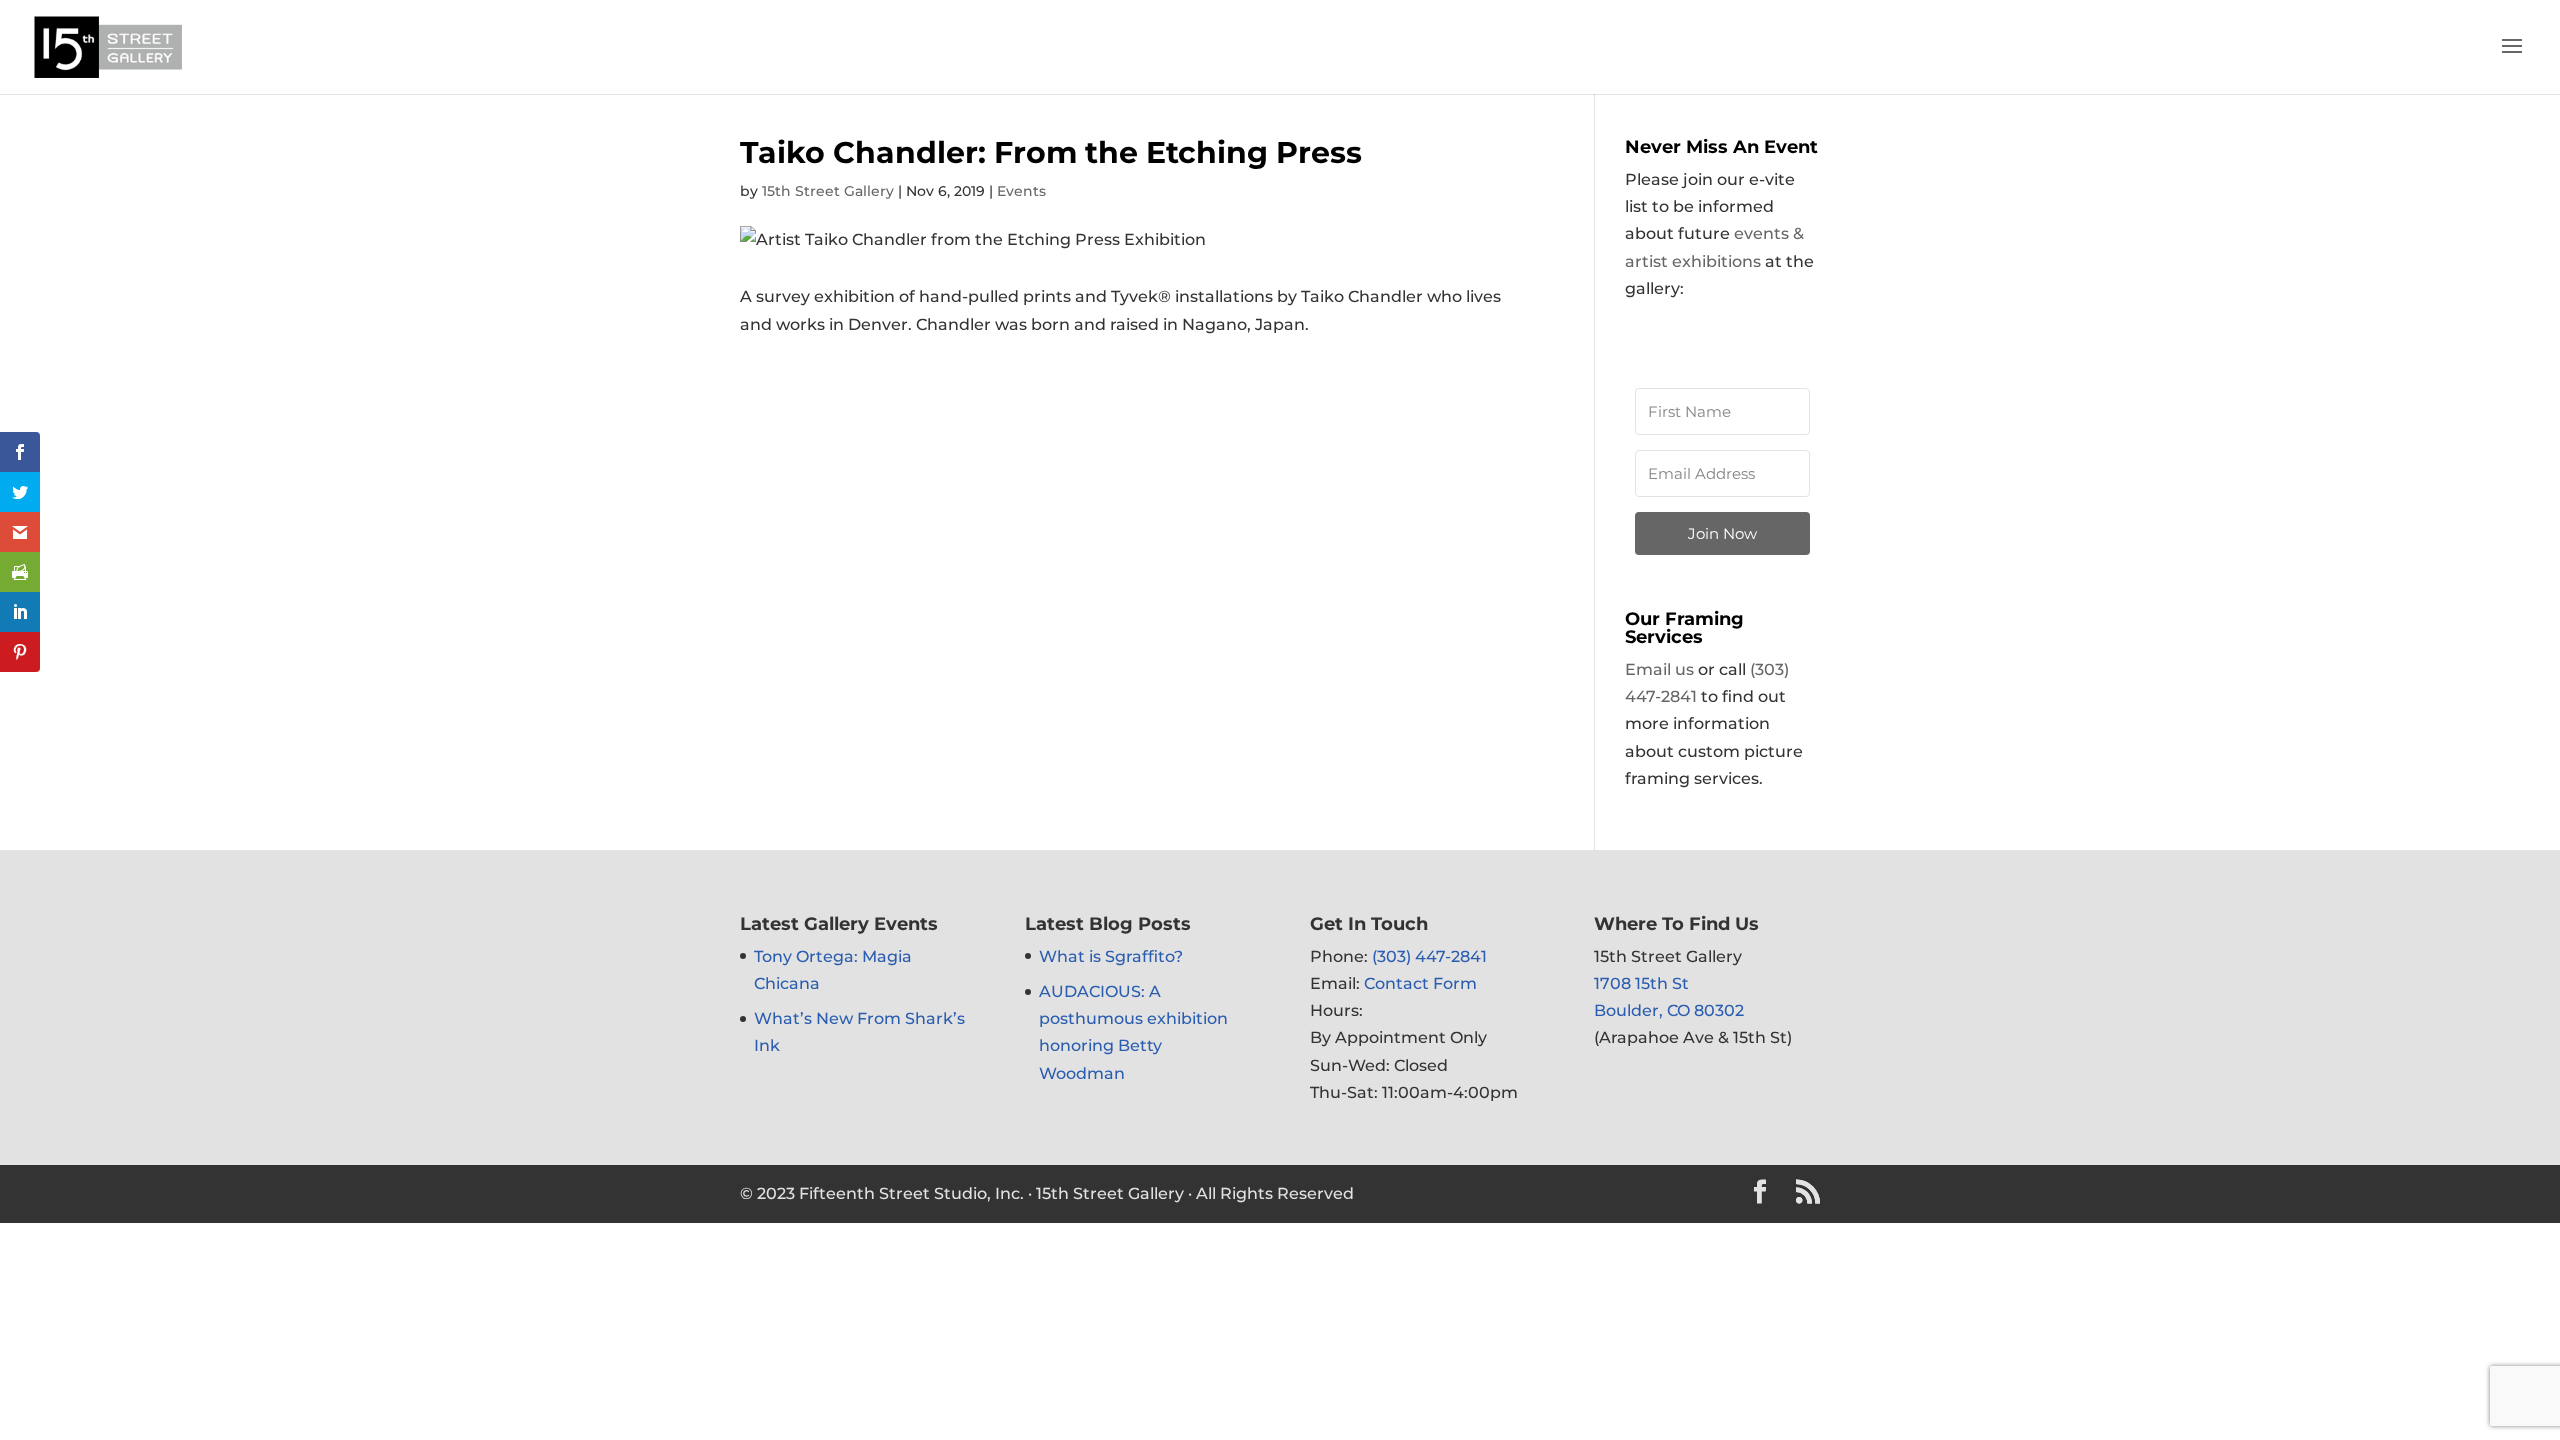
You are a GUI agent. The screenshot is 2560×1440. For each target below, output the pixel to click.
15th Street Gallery (828, 191)
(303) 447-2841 (1429, 956)
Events (1021, 191)
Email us (1659, 669)
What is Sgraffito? (1111, 956)
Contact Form (1420, 983)
